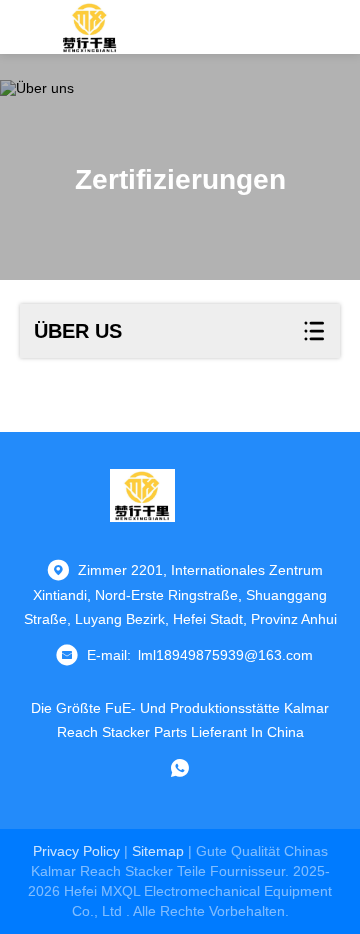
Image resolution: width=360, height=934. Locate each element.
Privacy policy (76, 851)
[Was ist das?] (180, 768)
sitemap (158, 851)
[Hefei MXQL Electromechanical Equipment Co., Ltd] (90, 27)
